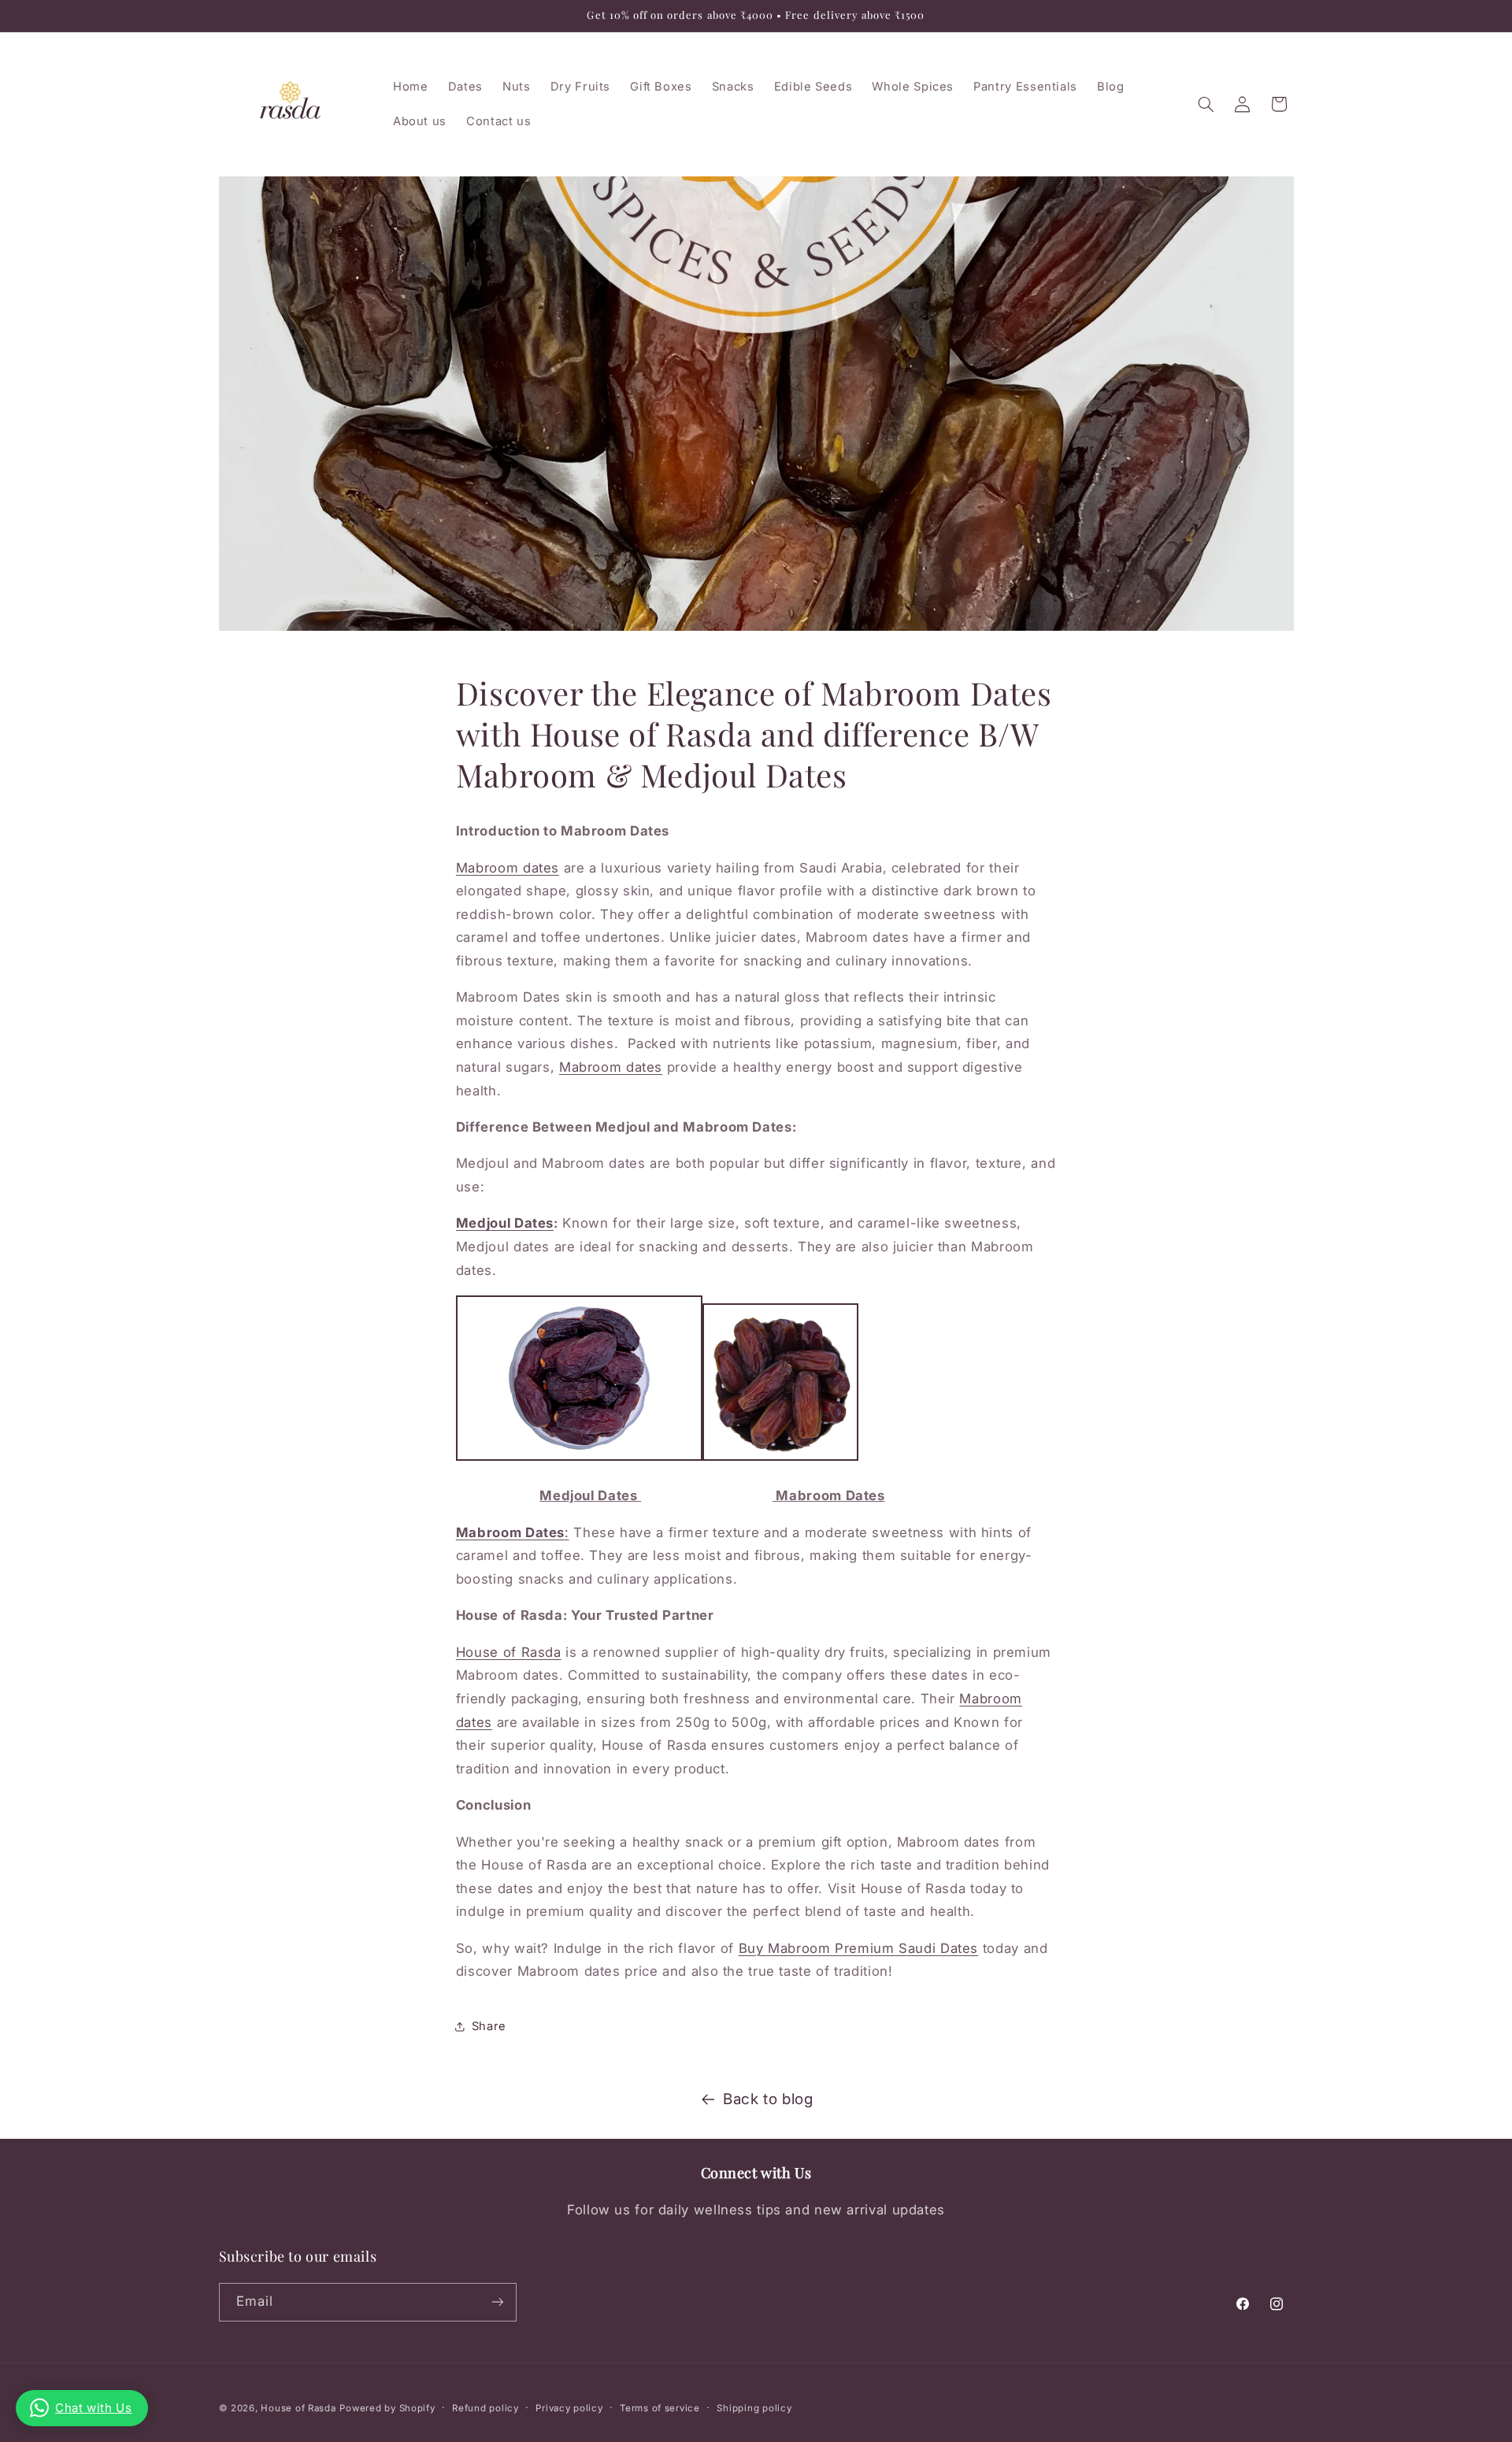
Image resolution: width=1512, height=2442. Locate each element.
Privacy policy (569, 2408)
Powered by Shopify (387, 2408)
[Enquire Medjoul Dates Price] (579, 1459)
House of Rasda (509, 1652)
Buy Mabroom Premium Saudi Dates (859, 1948)
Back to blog (768, 2099)
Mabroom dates (508, 868)
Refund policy (485, 2408)
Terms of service (660, 2408)
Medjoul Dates (505, 1223)
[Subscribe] (497, 2301)
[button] (1206, 104)
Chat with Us (94, 2408)
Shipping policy (754, 2408)
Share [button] (489, 2026)
